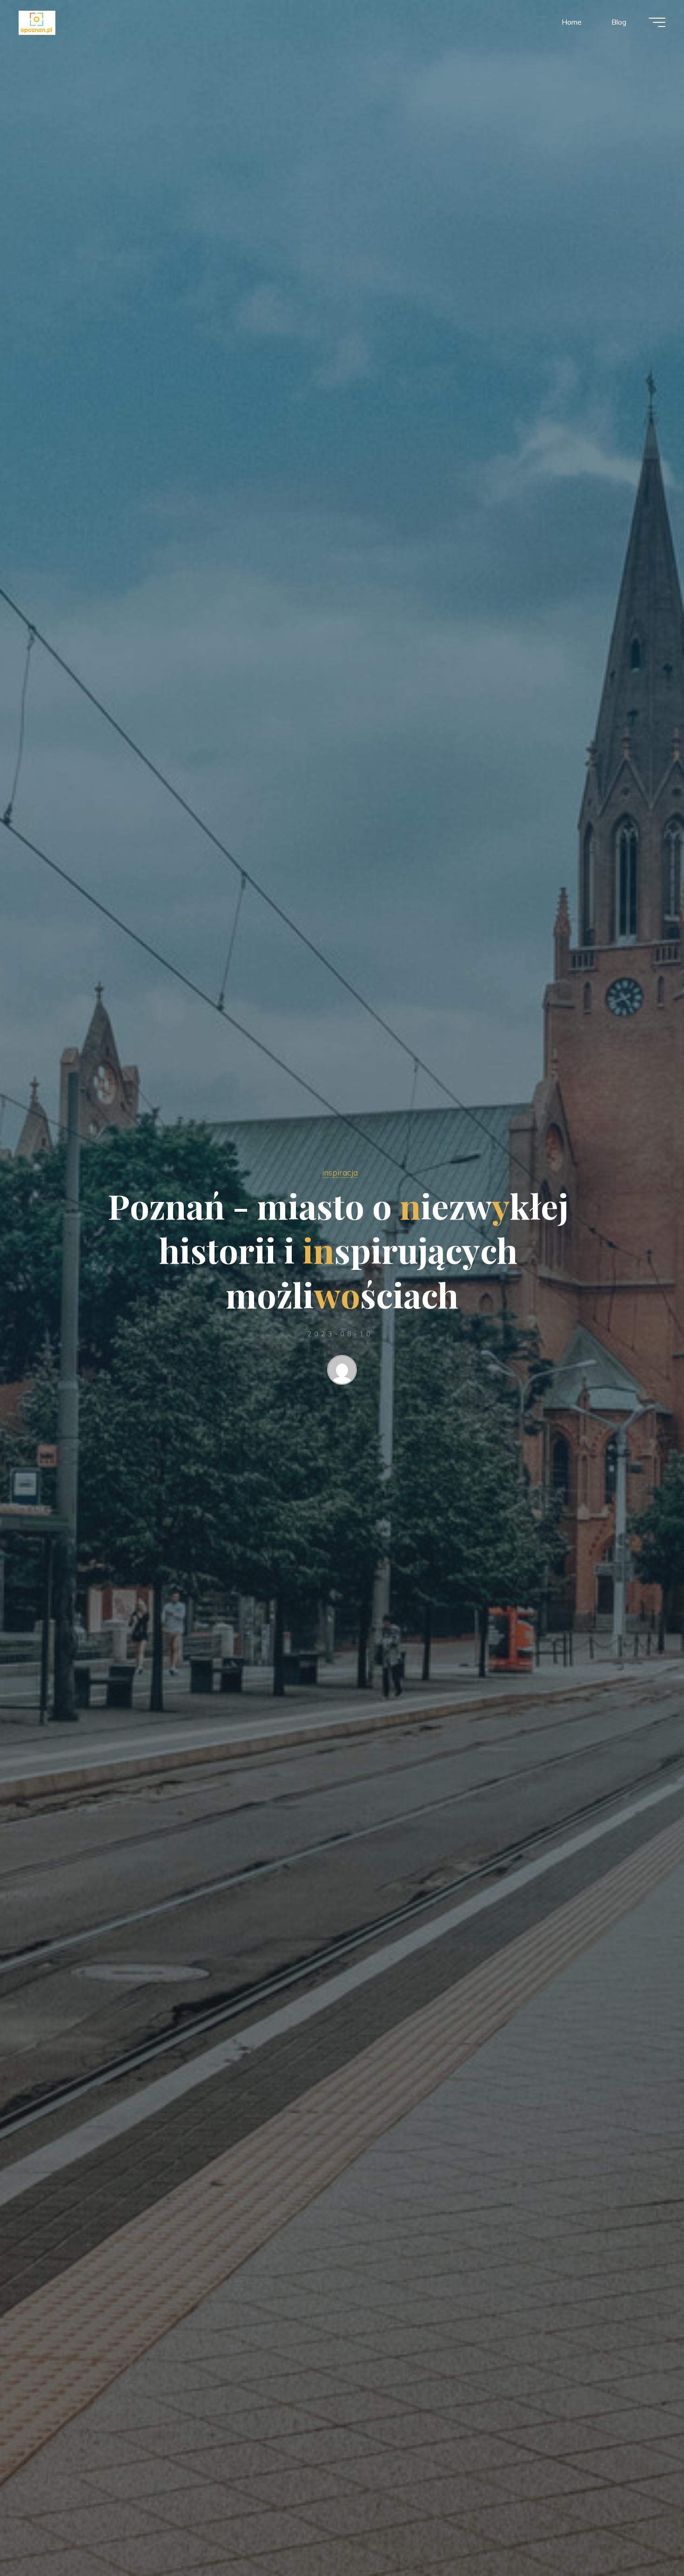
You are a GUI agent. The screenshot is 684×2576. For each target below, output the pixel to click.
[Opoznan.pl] (37, 22)
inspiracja (340, 1172)
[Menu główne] (657, 22)
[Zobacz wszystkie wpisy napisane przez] (342, 1372)
